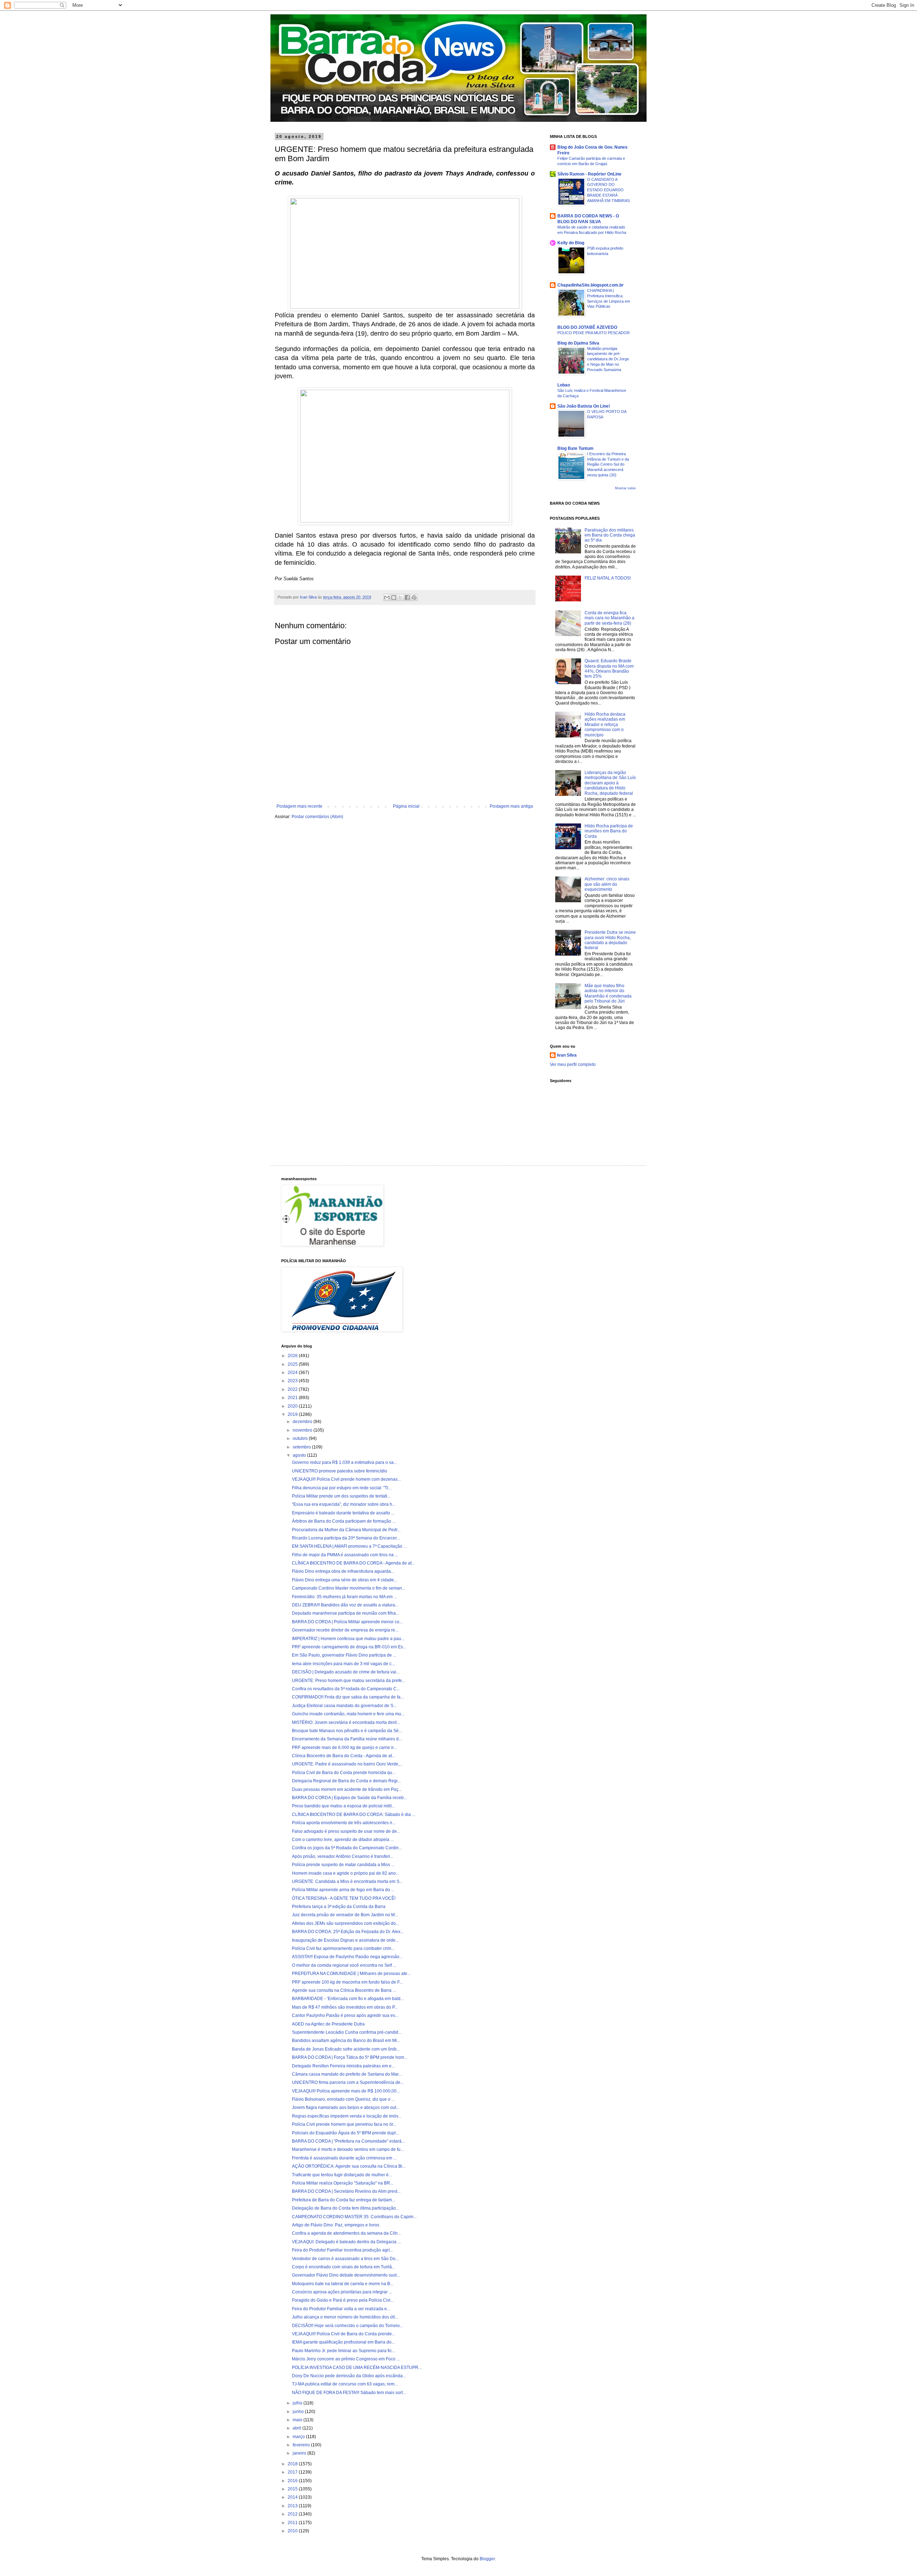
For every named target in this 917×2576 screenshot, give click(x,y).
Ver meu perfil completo (573, 1064)
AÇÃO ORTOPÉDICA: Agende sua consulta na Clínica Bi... (349, 2166)
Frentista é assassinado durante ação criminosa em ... (344, 2158)
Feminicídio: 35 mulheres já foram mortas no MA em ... (344, 1597)
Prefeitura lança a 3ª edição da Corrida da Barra (339, 1907)
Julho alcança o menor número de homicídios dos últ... (345, 2317)
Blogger (487, 2559)
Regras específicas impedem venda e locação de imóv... (347, 2116)
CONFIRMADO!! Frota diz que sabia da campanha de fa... (348, 1697)
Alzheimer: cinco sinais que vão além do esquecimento (607, 884)
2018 (293, 2464)
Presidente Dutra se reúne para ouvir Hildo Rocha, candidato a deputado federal (610, 940)
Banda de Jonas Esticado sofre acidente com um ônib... (346, 2049)
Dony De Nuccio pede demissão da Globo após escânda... (349, 2376)
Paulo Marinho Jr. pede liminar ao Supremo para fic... (344, 2351)
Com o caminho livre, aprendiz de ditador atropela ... (343, 1840)
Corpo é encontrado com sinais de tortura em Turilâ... (344, 2267)
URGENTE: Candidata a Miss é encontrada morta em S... (347, 1881)
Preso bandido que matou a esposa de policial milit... (343, 1806)
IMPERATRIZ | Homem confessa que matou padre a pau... (348, 1639)
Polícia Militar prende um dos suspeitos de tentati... (341, 1496)
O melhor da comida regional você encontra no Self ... (344, 1965)
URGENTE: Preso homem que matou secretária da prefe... (349, 1681)
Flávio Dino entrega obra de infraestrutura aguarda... (343, 1571)
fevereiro (302, 2445)
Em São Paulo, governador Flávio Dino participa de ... (344, 1655)
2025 (293, 1364)
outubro (301, 1438)
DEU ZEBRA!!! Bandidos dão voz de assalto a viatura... (345, 1605)
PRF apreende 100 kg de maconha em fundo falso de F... (347, 1982)
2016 (293, 2481)
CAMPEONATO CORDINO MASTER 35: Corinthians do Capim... (354, 2217)
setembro (302, 1447)
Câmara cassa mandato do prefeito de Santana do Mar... (347, 2074)
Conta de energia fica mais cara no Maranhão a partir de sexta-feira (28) (609, 618)
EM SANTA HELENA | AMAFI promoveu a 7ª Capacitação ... (349, 1546)
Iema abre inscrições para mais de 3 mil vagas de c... (343, 1664)
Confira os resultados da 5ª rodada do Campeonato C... (346, 1689)
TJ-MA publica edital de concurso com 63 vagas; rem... (345, 2384)
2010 (293, 2531)
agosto (300, 1455)
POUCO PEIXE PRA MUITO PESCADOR (594, 333)
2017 (293, 2472)
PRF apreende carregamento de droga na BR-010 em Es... (349, 1647)
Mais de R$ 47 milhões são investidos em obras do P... (345, 2007)
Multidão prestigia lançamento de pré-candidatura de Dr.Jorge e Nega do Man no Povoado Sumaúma (608, 359)
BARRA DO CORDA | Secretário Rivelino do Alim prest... (346, 2191)
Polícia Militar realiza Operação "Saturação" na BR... (343, 2183)
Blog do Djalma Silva (578, 343)
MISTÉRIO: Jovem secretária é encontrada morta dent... (346, 1722)
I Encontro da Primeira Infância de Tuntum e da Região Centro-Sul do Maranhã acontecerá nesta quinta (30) (608, 464)
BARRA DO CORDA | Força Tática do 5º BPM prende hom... (350, 2057)
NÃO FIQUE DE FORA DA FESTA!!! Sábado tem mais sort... (349, 2393)
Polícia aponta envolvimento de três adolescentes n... (344, 1823)
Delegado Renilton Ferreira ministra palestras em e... (343, 2066)
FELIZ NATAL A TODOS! (608, 578)
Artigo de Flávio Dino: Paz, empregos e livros (336, 2225)
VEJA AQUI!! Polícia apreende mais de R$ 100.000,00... (346, 2091)
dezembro (303, 1422)
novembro (303, 1430)
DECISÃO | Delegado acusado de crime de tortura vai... (346, 1672)
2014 (293, 2497)
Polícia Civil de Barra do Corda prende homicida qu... (344, 1773)
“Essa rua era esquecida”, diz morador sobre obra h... (344, 1504)
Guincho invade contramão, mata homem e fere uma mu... (348, 1714)
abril (297, 2428)
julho (298, 2403)
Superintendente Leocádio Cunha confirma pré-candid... (347, 2032)
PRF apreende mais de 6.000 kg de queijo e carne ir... (344, 1748)
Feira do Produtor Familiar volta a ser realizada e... (341, 2309)
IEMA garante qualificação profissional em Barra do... (343, 2342)
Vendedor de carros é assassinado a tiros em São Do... (345, 2259)
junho (299, 2412)
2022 (293, 1389)
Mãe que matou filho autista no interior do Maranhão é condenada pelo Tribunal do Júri (608, 993)
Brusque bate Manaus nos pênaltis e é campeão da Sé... (347, 1731)
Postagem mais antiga (511, 806)
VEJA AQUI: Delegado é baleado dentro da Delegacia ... (346, 2242)
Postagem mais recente (299, 806)
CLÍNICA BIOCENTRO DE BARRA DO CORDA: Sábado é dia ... (354, 1815)
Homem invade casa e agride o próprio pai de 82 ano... (345, 1873)
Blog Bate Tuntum (575, 448)
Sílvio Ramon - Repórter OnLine (589, 174)
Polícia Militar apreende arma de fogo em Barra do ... (343, 1890)
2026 (293, 1356)
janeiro (300, 2453)
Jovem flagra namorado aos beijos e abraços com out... (346, 2108)
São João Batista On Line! (584, 406)
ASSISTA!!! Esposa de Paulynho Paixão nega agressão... (347, 1957)
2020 (293, 1406)
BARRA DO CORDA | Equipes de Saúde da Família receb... (349, 1798)
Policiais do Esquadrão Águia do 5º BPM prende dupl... (345, 2133)
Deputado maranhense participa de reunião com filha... (345, 1613)
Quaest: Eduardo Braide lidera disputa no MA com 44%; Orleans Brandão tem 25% (609, 669)
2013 (293, 2506)
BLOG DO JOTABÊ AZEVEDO (587, 327)
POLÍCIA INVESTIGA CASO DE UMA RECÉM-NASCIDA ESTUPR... (357, 2368)
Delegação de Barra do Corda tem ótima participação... (345, 2208)
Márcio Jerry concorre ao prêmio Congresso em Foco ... (346, 2359)
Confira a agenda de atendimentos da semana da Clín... (346, 2233)
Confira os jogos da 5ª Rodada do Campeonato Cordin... (347, 1848)
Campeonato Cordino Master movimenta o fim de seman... (349, 1588)
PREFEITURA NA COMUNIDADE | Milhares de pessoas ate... (351, 1974)
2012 (293, 2514)
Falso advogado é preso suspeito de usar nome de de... (346, 1831)
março (299, 2437)
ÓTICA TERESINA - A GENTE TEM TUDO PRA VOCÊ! (344, 1898)
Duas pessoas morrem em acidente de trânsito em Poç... (347, 1789)
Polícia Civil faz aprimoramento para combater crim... (343, 1948)
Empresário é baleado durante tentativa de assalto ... (343, 1513)
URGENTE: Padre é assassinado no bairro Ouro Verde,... (347, 1764)
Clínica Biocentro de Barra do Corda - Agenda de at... (344, 1756)
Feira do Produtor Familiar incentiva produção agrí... (342, 2250)
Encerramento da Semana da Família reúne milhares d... (347, 1739)
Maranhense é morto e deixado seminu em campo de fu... (348, 2149)
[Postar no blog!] (394, 597)
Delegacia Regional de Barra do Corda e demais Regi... (346, 1781)
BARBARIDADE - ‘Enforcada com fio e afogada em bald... (348, 1999)
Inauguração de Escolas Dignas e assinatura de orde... (345, 1940)
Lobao (564, 385)
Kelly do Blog (571, 243)
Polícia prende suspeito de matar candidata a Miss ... (343, 1865)
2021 (293, 1398)
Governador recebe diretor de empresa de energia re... (345, 1630)
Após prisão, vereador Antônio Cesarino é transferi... (343, 1856)
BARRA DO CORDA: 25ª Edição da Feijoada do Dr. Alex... (348, 1932)
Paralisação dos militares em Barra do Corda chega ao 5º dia (610, 535)
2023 (293, 1381)
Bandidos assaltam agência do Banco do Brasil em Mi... (346, 2041)
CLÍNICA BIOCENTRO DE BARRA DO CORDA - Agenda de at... (353, 1563)
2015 (293, 2489)
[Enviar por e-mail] (387, 597)
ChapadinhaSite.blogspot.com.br (590, 285)
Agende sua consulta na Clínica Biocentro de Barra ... (344, 1990)
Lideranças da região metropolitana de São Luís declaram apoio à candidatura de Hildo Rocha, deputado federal (610, 783)
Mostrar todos (625, 488)
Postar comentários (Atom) (317, 817)
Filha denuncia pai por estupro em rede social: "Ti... (342, 1488)
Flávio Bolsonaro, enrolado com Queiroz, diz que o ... (343, 2099)
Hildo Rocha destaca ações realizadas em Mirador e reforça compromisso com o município (605, 725)
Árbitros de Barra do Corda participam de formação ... (344, 1521)
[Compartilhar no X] (400, 597)
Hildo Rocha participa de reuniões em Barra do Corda (609, 831)
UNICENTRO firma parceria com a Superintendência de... (348, 2082)
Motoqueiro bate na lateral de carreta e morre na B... (343, 2284)
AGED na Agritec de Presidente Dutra (328, 2024)
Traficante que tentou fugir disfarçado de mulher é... (342, 2175)
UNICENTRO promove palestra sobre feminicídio (340, 1471)
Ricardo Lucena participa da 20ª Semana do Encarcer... (346, 1538)
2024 (293, 1373)
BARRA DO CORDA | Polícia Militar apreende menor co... (347, 1622)
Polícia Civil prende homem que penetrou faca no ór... (344, 2124)
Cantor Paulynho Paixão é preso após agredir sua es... (345, 2015)
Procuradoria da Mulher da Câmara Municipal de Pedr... (346, 1530)
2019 (293, 1414)
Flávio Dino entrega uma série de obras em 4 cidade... (345, 1580)
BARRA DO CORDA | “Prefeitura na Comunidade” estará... (348, 2141)
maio (298, 2420)
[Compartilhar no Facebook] (407, 597)
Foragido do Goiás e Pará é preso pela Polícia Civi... (343, 2300)
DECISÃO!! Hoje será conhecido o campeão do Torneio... (347, 2326)
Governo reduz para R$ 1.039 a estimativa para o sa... (344, 1462)
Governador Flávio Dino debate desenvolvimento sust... (346, 2275)
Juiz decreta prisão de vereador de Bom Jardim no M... (345, 1915)
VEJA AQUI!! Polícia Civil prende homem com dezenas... (346, 1479)
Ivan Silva (567, 1055)
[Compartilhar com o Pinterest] (414, 597)
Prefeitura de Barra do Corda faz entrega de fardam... (344, 2200)
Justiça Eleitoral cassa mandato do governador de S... (344, 1706)
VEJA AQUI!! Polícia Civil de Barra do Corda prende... (344, 2334)
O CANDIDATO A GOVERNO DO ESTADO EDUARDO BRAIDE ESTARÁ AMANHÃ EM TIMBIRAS (608, 190)
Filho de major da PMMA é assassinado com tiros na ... (345, 1555)
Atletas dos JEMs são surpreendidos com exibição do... (345, 1923)
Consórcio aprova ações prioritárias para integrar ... (342, 2292)
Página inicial (406, 806)
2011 (293, 2523)
